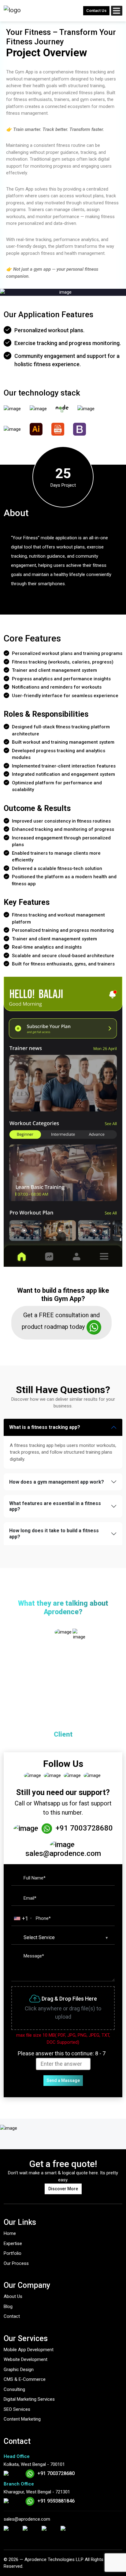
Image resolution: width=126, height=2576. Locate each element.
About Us (13, 2296)
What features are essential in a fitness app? (55, 1506)
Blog (8, 2307)
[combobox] (23, 1918)
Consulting (14, 2389)
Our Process (16, 2263)
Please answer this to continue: (62, 2053)
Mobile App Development (29, 2350)
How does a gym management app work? (57, 1482)
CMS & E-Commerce (25, 2379)
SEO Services (17, 2409)
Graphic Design (19, 2370)
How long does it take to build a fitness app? (54, 1533)
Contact (12, 2316)
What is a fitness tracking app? (45, 1427)
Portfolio (13, 2253)
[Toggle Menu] (117, 9)
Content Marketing (22, 2419)
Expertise (13, 2243)
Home (10, 2233)
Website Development (26, 2359)
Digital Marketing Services (29, 2399)
